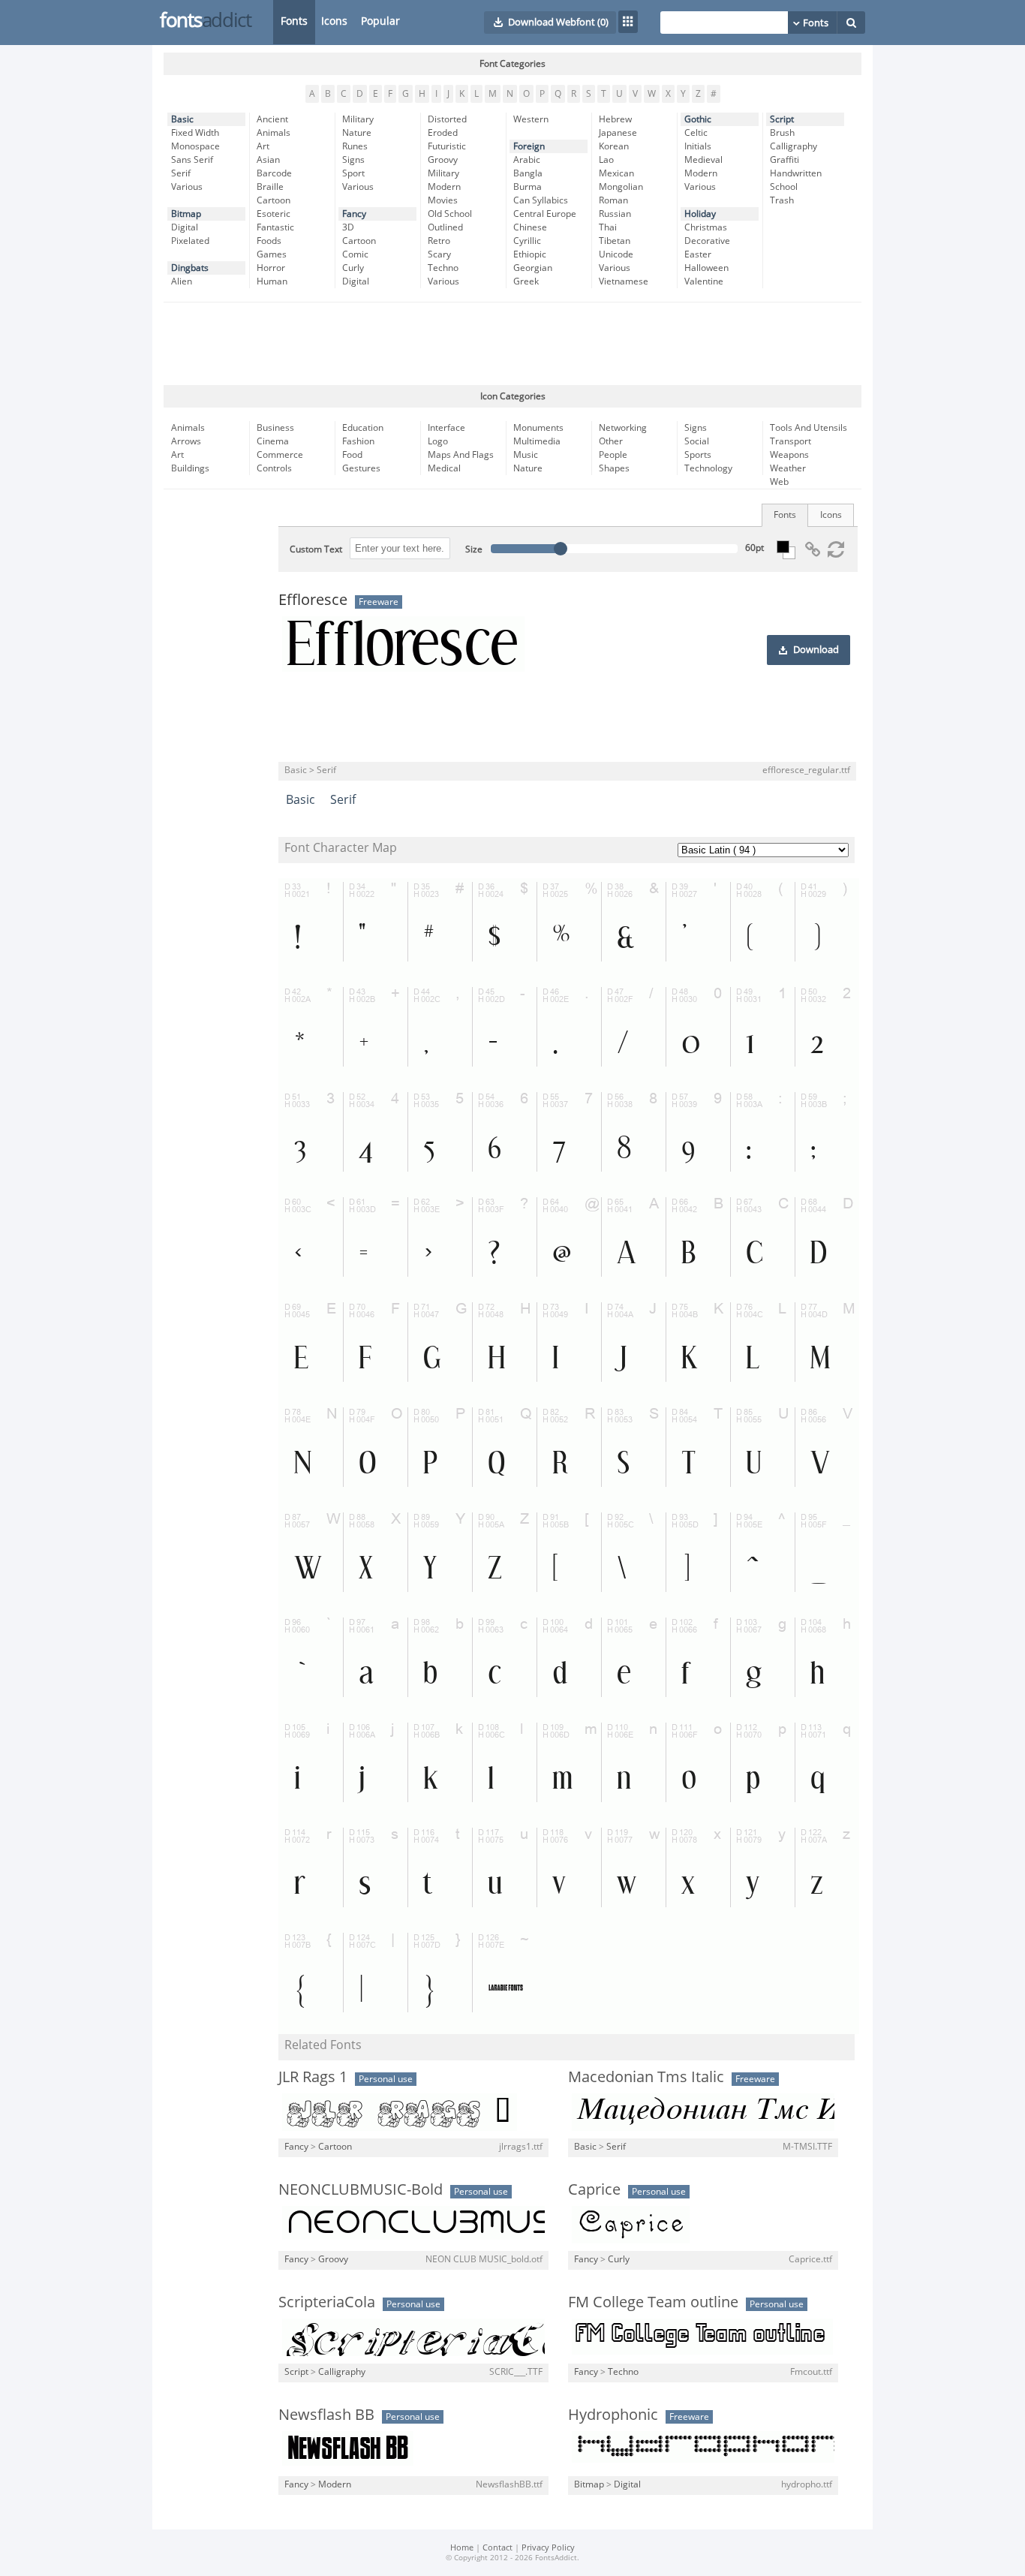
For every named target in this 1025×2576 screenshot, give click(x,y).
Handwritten (796, 173)
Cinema (273, 441)
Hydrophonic (613, 2415)
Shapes (614, 468)
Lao (606, 160)
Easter (698, 254)
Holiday (700, 214)
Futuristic (447, 146)
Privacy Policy (548, 2548)
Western (531, 119)
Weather (788, 468)
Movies (443, 200)
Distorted (447, 119)
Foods (269, 241)
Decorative (707, 241)
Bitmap (186, 214)
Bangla (528, 173)
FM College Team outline (653, 2302)
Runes (355, 146)
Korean (614, 146)
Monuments (538, 428)
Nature (357, 133)
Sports (698, 455)
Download (816, 650)
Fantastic (275, 227)
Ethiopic (530, 254)
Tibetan (615, 241)
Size (474, 549)
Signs (353, 160)
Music (526, 455)
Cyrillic (527, 241)
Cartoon (274, 200)
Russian (615, 214)
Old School (450, 214)
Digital (185, 227)
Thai (608, 227)
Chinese (530, 227)
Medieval (703, 160)
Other (611, 441)
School (784, 187)
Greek (526, 281)
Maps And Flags (461, 455)
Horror (271, 268)
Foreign (529, 146)
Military (358, 119)
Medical (444, 468)
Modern (444, 187)
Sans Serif (192, 160)
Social (697, 441)
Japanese (618, 133)
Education (363, 428)
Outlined (445, 227)
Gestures (361, 468)
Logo (438, 441)
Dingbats (190, 268)
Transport (791, 441)
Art (263, 146)
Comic (355, 254)
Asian (268, 160)
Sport (353, 173)
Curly (353, 268)
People (613, 455)
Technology (708, 468)
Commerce (280, 455)
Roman (613, 200)
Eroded (443, 133)
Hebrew (615, 119)
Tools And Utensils (809, 428)
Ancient (272, 119)
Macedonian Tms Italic (646, 2077)
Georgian (533, 268)
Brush (782, 133)
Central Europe (545, 214)
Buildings (190, 468)
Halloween (706, 268)
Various (187, 187)
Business (275, 428)
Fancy (354, 214)
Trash (782, 200)
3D (348, 227)
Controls (274, 468)
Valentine (704, 281)
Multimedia (537, 441)
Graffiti (785, 160)
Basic (182, 119)
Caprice (594, 2189)
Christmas (706, 227)
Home (462, 2548)
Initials (698, 146)
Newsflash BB (326, 2415)
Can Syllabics (541, 200)
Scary (439, 254)
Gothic (698, 119)
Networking (623, 428)
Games (272, 254)
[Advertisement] (512, 344)
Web (779, 482)
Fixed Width (195, 133)
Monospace (195, 146)
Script (782, 119)
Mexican (616, 173)
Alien (182, 281)
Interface (446, 428)
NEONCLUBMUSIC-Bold (361, 2189)
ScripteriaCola (327, 2302)
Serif (181, 173)
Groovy (443, 160)
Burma (528, 187)
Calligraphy (794, 146)
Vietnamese (624, 281)
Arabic (527, 160)
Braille (270, 187)
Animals (274, 133)
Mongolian (621, 187)
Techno (443, 268)
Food (352, 455)
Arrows (186, 441)
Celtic (696, 133)
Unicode (616, 254)
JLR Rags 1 (313, 2077)
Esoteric (274, 214)
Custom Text (316, 549)
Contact (497, 2548)
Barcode (274, 173)
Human (272, 281)
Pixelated (190, 241)
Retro (439, 241)
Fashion (358, 441)
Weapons (789, 455)
